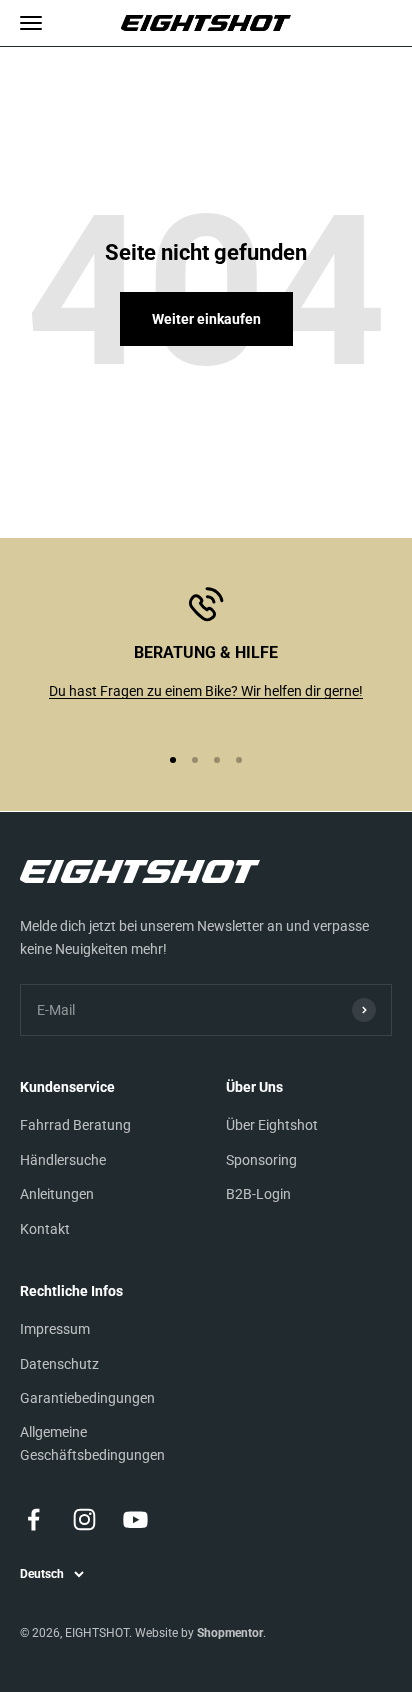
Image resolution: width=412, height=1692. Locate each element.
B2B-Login (258, 1194)
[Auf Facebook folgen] (33, 1519)
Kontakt (45, 1229)
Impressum (55, 1329)
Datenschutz (59, 1364)
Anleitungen (57, 1194)
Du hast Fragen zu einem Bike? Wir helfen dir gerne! (206, 691)
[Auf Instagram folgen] (84, 1519)
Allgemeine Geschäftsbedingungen (92, 1443)
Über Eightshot (272, 1125)
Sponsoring (261, 1160)
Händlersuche (63, 1160)
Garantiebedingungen (87, 1398)
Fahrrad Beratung (75, 1125)
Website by (199, 1633)
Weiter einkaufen (206, 319)
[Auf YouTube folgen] (135, 1519)
